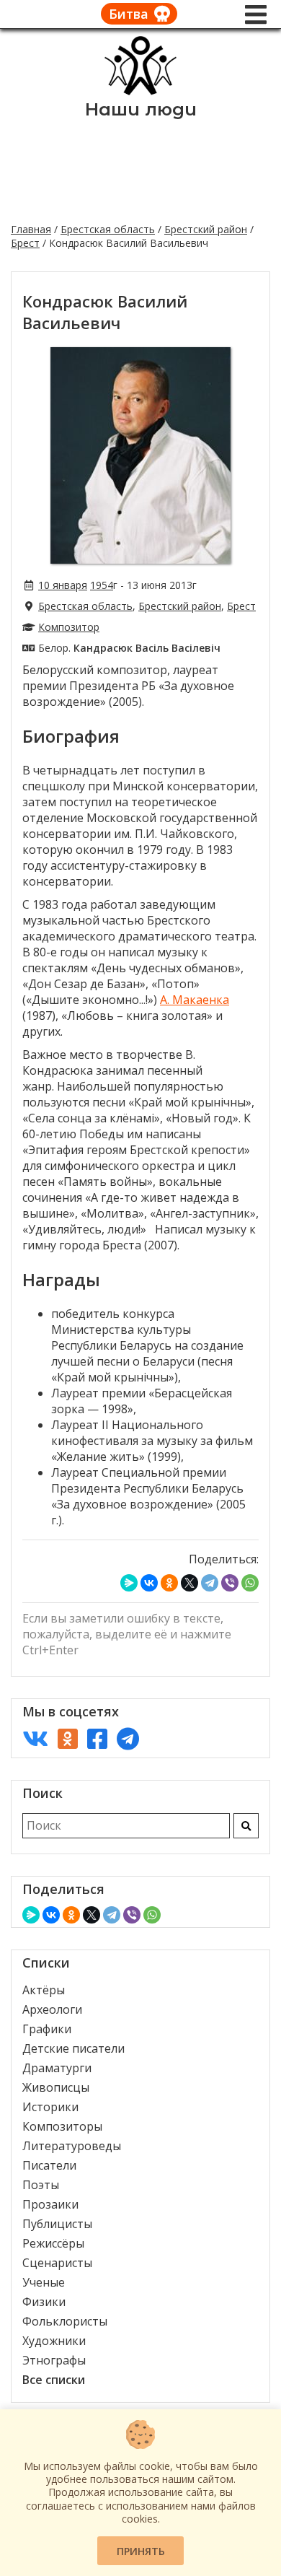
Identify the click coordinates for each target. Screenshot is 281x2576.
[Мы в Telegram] (128, 1738)
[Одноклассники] (169, 1583)
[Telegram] (210, 1583)
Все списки (54, 2380)
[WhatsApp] (250, 1583)
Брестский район (206, 229)
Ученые (44, 2282)
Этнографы (54, 2360)
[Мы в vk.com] (35, 1738)
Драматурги (57, 2068)
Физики (44, 2302)
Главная (31, 229)
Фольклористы (65, 2321)
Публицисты (57, 2224)
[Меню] (256, 14)
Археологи (52, 2009)
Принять (141, 2551)
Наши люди (141, 109)
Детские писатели (73, 2048)
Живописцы (56, 2087)
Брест (25, 243)
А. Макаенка (195, 1000)
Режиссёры (53, 2243)
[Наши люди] (140, 91)
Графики (47, 2029)
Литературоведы (72, 2146)
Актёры (44, 1990)
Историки (50, 2107)
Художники (54, 2341)
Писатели (49, 2165)
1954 (102, 585)
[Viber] (230, 1583)
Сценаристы (57, 2263)
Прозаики (50, 2204)
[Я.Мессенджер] (129, 1583)
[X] (189, 1583)
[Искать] (246, 1826)
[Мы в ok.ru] (68, 1738)
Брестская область (108, 229)
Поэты (41, 2185)
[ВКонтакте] (149, 1583)
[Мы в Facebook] (97, 1738)
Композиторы (62, 2126)
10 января (63, 585)
